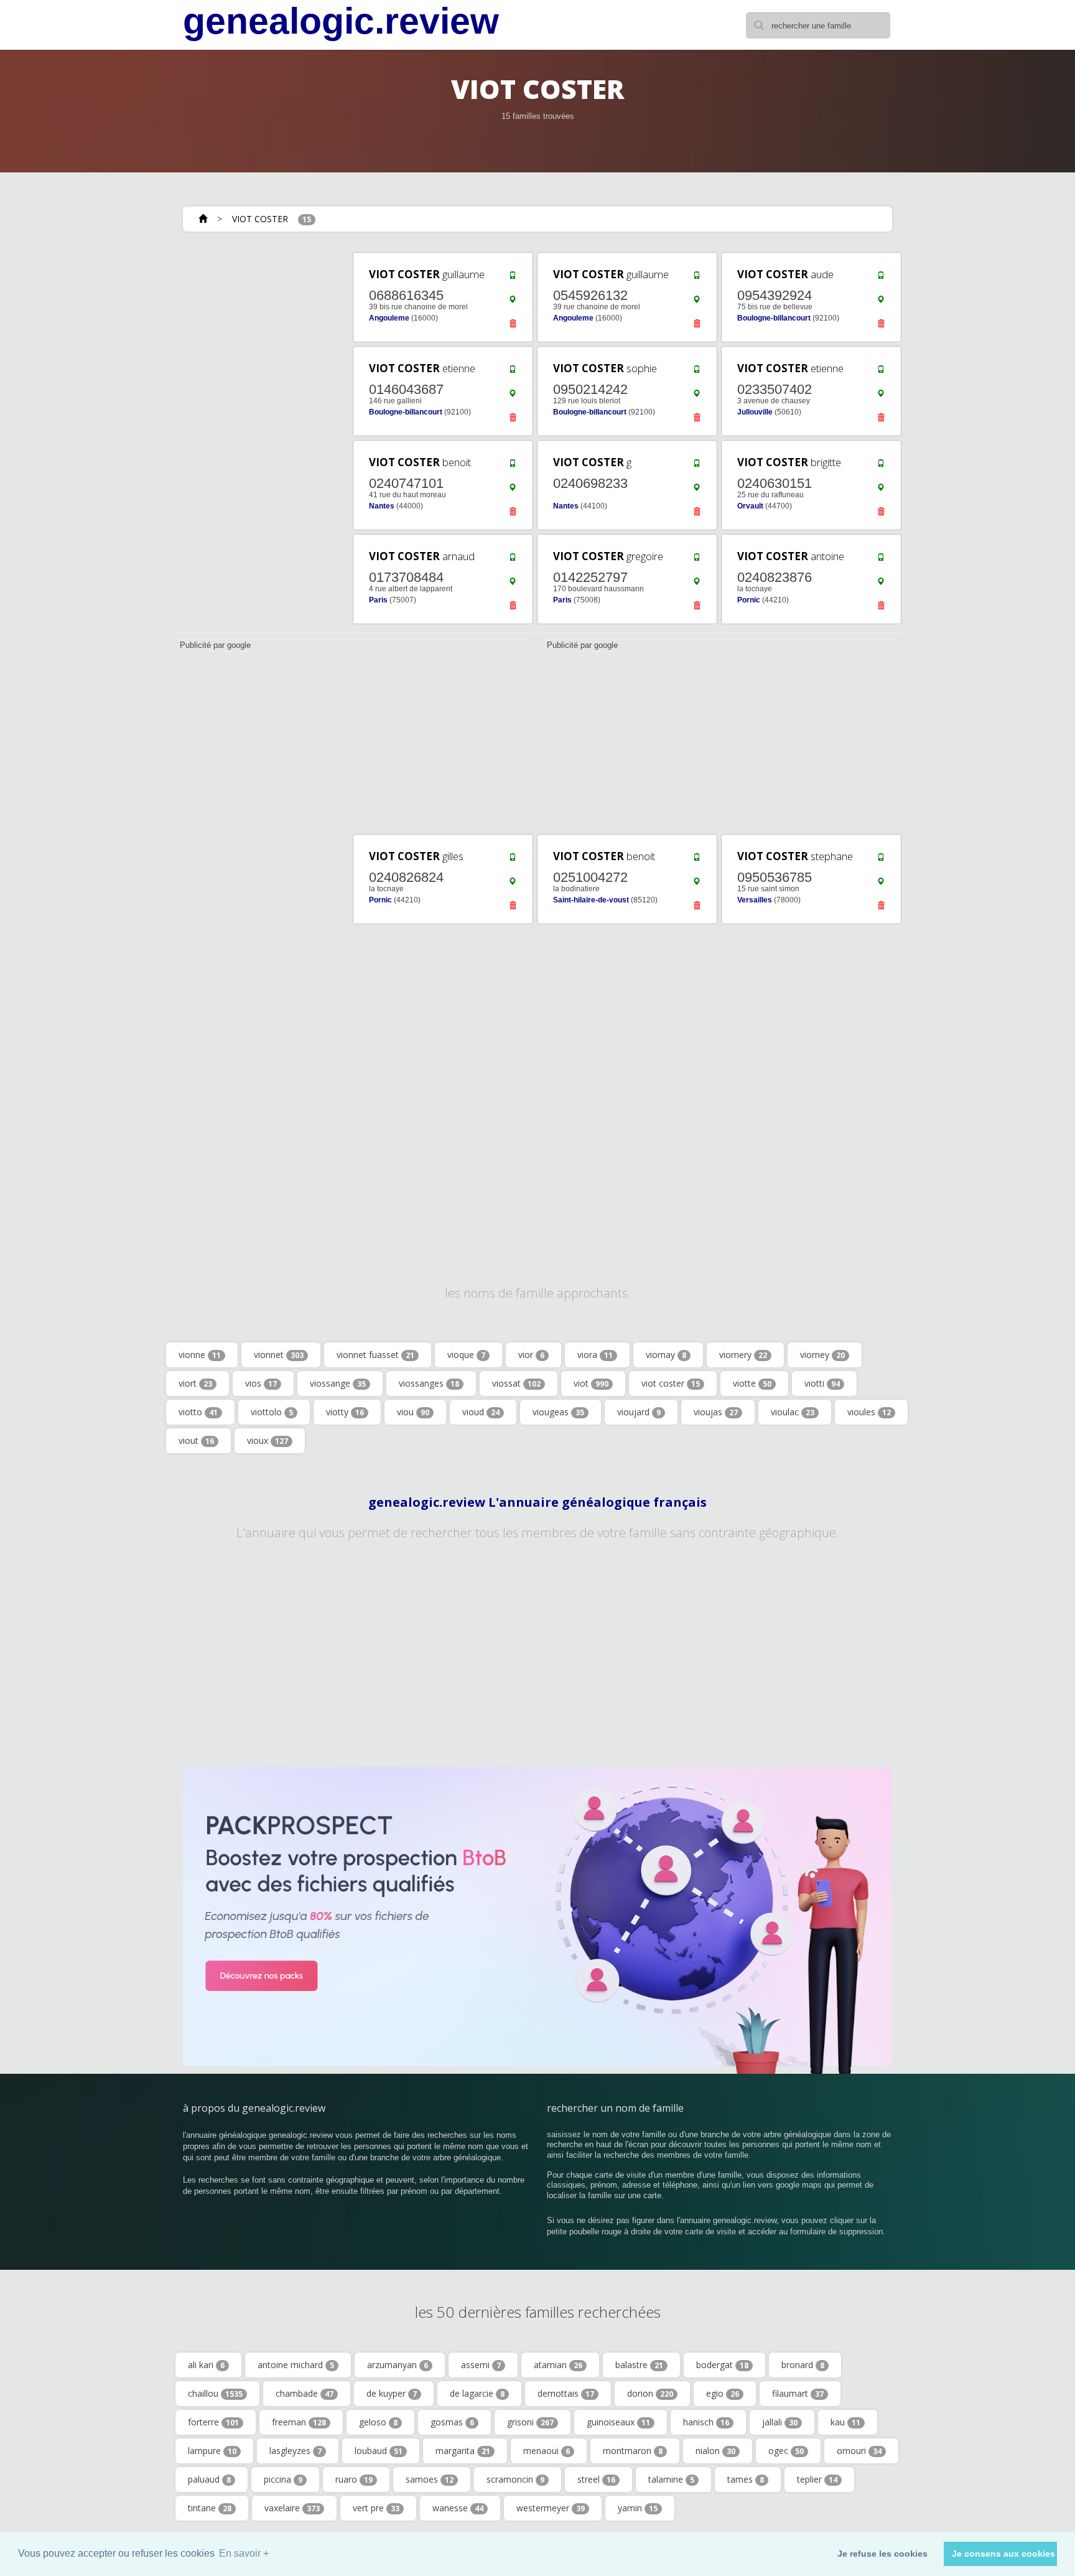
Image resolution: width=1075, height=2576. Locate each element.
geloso (378, 2422)
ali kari (206, 2365)
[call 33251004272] (697, 860)
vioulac (793, 1412)
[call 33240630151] (881, 466)
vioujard (639, 1412)
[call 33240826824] (513, 860)
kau (845, 2422)
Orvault (750, 506)
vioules (869, 1412)
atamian (558, 2365)
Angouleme (389, 318)
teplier (817, 2479)
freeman (299, 2422)
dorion (650, 2393)
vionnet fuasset (375, 1355)
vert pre (376, 2508)
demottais (566, 2393)
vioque (466, 1355)
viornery (743, 1355)
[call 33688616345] (513, 278)
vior (531, 1355)
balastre (639, 2365)
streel (596, 2479)
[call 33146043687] (513, 372)
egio (723, 2393)
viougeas (558, 1412)
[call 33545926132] (697, 278)
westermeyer (551, 2508)
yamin (638, 2508)
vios (261, 1383)
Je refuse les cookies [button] (882, 2554)
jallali (780, 2422)
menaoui (547, 2451)
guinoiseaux (618, 2422)
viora (595, 1355)
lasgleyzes (296, 2451)
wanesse (458, 2508)
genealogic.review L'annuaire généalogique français (537, 1502)
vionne (200, 1355)
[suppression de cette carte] (513, 327)
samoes (430, 2479)
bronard (803, 2365)
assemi (481, 2365)
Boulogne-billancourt (774, 318)
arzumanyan (398, 2365)
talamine (671, 2479)
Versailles (755, 900)
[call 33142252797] (697, 560)
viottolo (272, 1412)
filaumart (798, 2393)
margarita (463, 2451)
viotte (752, 1383)
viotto (198, 1412)
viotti (822, 1383)
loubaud (379, 2451)
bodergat (722, 2365)
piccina (283, 2479)
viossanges (429, 1383)
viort (195, 1383)
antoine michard (296, 2365)
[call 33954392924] (881, 278)
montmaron (633, 2451)
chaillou (215, 2393)
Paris (378, 600)
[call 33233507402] (881, 372)
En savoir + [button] (244, 2553)
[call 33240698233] (697, 466)
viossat (516, 1383)
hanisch (706, 2422)
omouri (859, 2451)
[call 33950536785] (881, 860)
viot (591, 1383)
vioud (481, 1412)
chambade (305, 2393)
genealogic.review (341, 21)
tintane (210, 2508)
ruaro (354, 2479)
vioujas (716, 1412)
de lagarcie (477, 2393)
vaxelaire (292, 2508)
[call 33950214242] (697, 372)
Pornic (749, 600)
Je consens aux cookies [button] (1003, 2554)
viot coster (671, 1383)
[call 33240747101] (513, 466)
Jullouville (755, 412)
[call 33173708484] (513, 560)
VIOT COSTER (260, 219)
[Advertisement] (258, 437)
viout (196, 1440)
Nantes (382, 506)
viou (413, 1412)
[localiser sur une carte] (513, 302)
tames (746, 2479)
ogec (786, 2451)
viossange (338, 1383)
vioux (268, 1440)
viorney (822, 1355)
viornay (666, 1355)
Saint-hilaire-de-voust (591, 900)
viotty (345, 1412)
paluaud (209, 2479)
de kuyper (392, 2393)
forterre (213, 2422)
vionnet (279, 1355)
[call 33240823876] (881, 560)
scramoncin (515, 2479)
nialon (715, 2451)
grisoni (530, 2422)
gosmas (452, 2422)
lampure (212, 2451)
